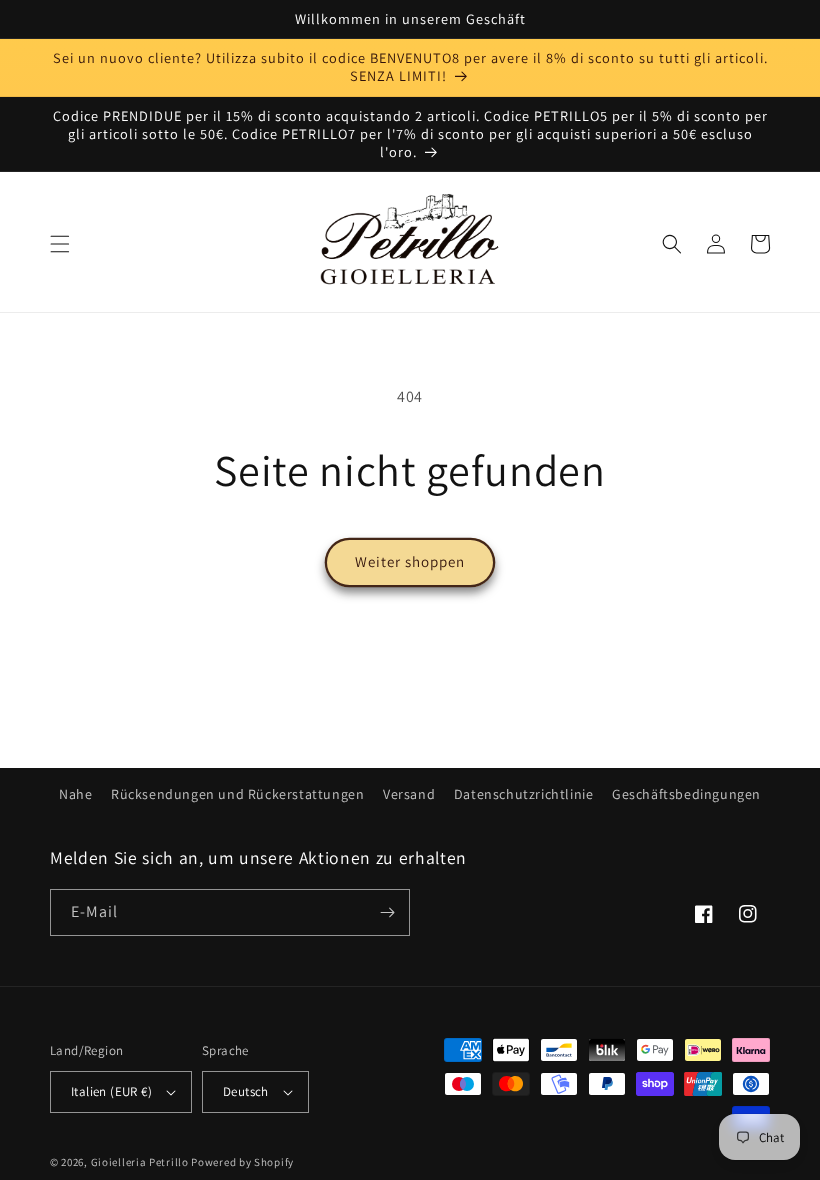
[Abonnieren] (387, 912)
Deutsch (246, 1091)
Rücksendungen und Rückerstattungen (237, 794)
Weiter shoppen (410, 561)
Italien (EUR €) (111, 1091)
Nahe (75, 794)
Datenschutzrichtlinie (524, 794)
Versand (409, 794)
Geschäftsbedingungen (686, 794)
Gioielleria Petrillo (140, 1162)
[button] (60, 244)
